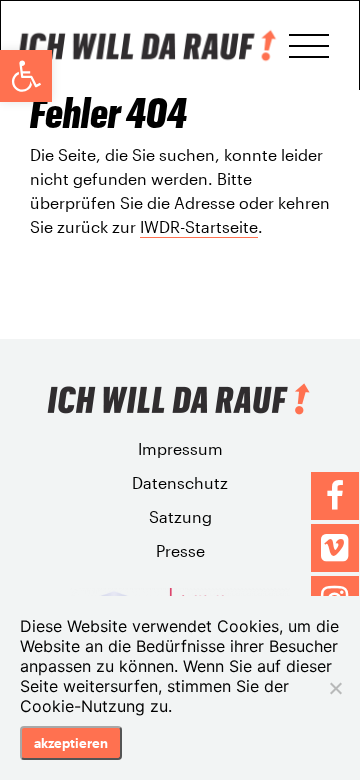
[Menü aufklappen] (309, 46)
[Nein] (335, 688)
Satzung (180, 516)
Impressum (180, 448)
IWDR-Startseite (199, 226)
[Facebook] (335, 496)
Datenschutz (180, 482)
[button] (26, 76)
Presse (180, 550)
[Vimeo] (335, 548)
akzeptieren (71, 743)
